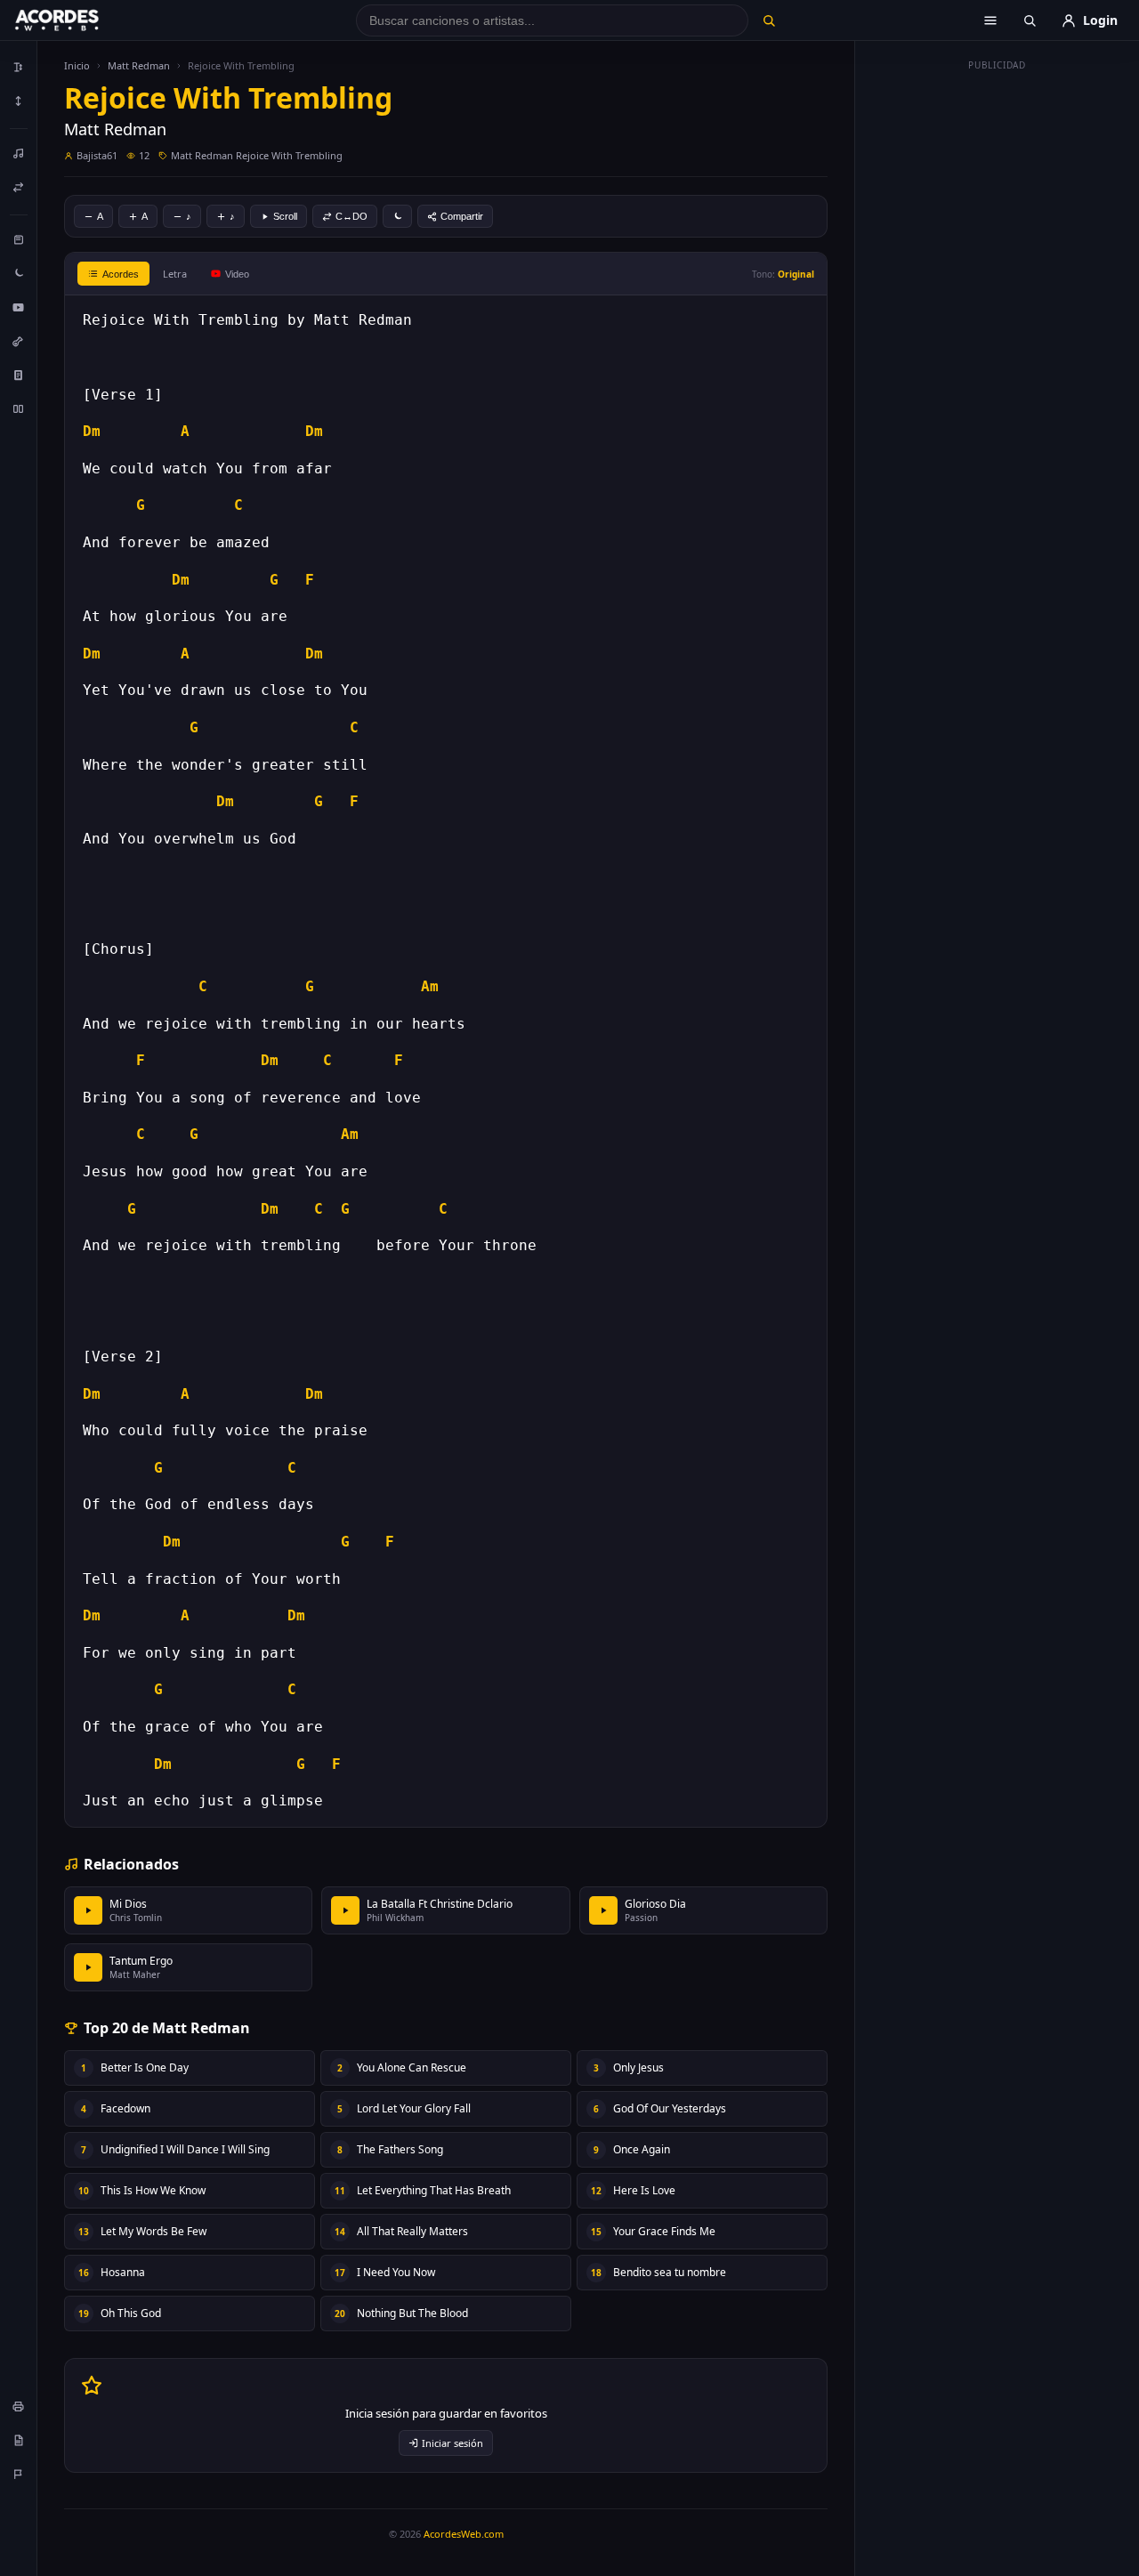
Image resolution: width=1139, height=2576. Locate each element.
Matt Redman (139, 65)
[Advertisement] (998, 345)
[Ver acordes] (19, 375)
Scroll (285, 216)
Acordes (121, 274)
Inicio (77, 65)
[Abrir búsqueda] (1030, 20)
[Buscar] (768, 20)
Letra (175, 274)
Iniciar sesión (452, 2443)
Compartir (462, 216)
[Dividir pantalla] (19, 408)
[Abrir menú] (990, 20)
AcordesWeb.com (464, 2534)
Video (237, 274)
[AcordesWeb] (79, 20)
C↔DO (351, 216)
